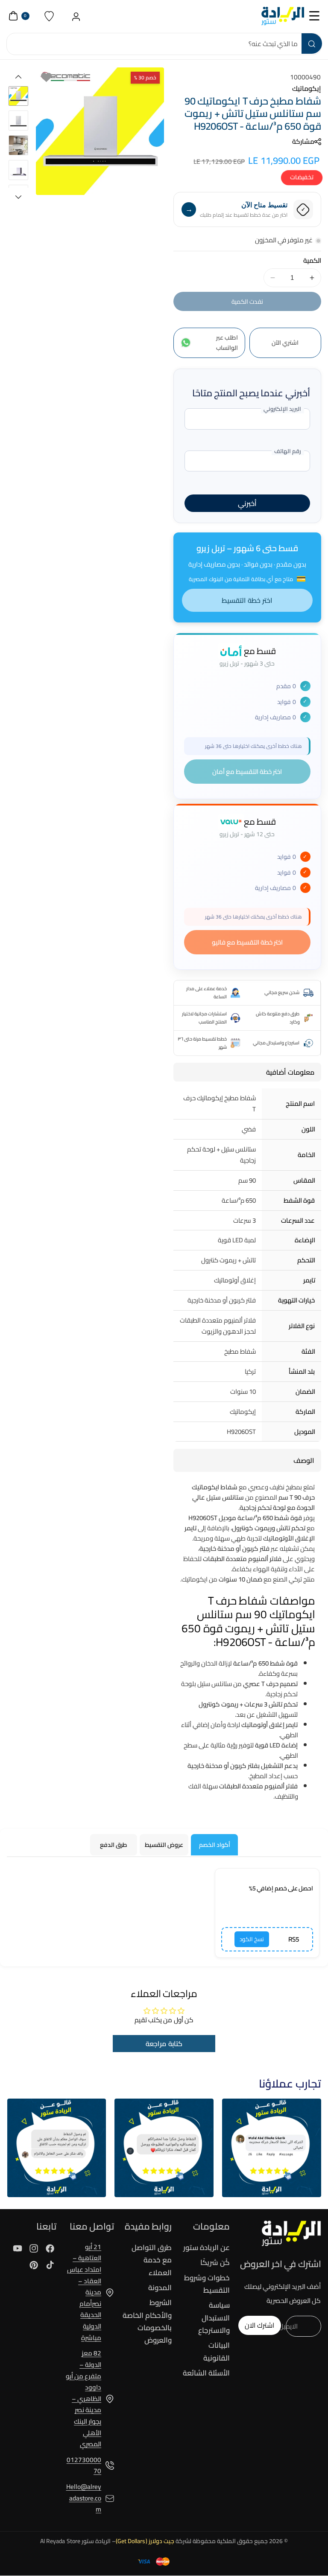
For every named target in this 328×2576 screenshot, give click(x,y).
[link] (272, 2148)
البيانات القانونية (216, 2351)
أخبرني (247, 503)
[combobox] (164, 44)
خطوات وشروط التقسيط (207, 2284)
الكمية (312, 261)
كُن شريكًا (215, 2262)
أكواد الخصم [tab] (215, 1845)
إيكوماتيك (307, 88)
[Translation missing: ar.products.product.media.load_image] (19, 96)
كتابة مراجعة (164, 2044)
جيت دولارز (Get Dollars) (145, 2541)
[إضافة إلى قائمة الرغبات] (46, 77)
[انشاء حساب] (76, 16)
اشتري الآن (285, 343)
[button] (315, 16)
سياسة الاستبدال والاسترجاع (214, 2318)
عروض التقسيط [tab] (164, 1845)
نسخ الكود (252, 1939)
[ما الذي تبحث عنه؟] (312, 44)
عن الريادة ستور (206, 2248)
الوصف (304, 1460)
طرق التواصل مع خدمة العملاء (152, 2261)
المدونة (160, 2288)
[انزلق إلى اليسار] (18, 77)
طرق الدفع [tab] (114, 1845)
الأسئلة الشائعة (206, 2373)
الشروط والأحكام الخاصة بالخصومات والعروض (147, 2321)
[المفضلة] (49, 16)
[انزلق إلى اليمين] (18, 197)
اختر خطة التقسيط (247, 600)
